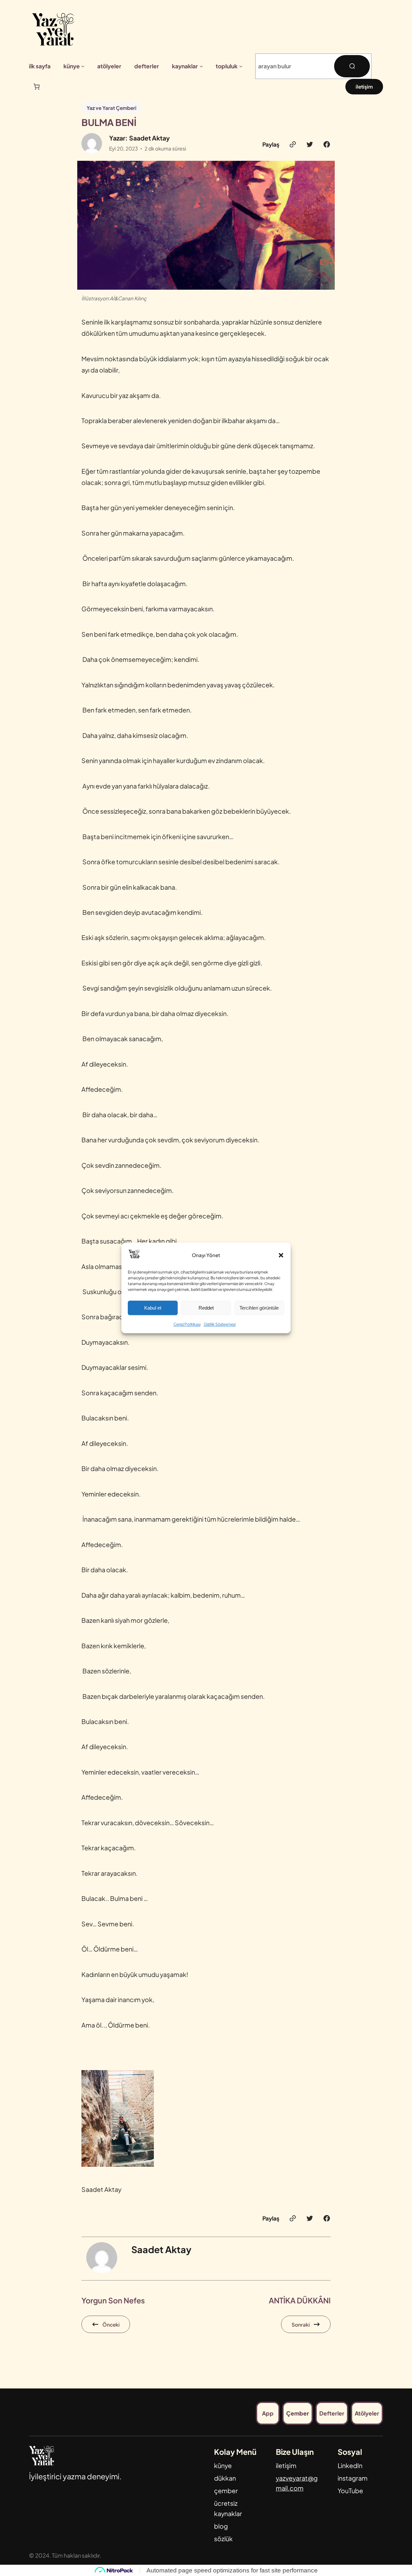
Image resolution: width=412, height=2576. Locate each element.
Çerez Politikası (187, 1325)
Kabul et (153, 1308)
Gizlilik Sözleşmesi (220, 1325)
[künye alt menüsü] (83, 66)
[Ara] (352, 66)
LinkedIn (350, 2465)
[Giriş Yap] (380, 66)
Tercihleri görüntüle (259, 1308)
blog (221, 2526)
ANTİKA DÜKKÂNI (300, 2300)
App (268, 2413)
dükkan (225, 2478)
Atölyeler (367, 2413)
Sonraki (301, 2324)
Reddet (206, 1308)
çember (226, 2491)
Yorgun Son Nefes (113, 2300)
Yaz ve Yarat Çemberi (112, 108)
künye (223, 2465)
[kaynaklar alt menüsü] (201, 66)
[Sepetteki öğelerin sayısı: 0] (37, 87)
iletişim (364, 87)
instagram (353, 2478)
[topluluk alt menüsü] (241, 66)
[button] (281, 1255)
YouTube (350, 2491)
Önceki (111, 2324)
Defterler (332, 2413)
